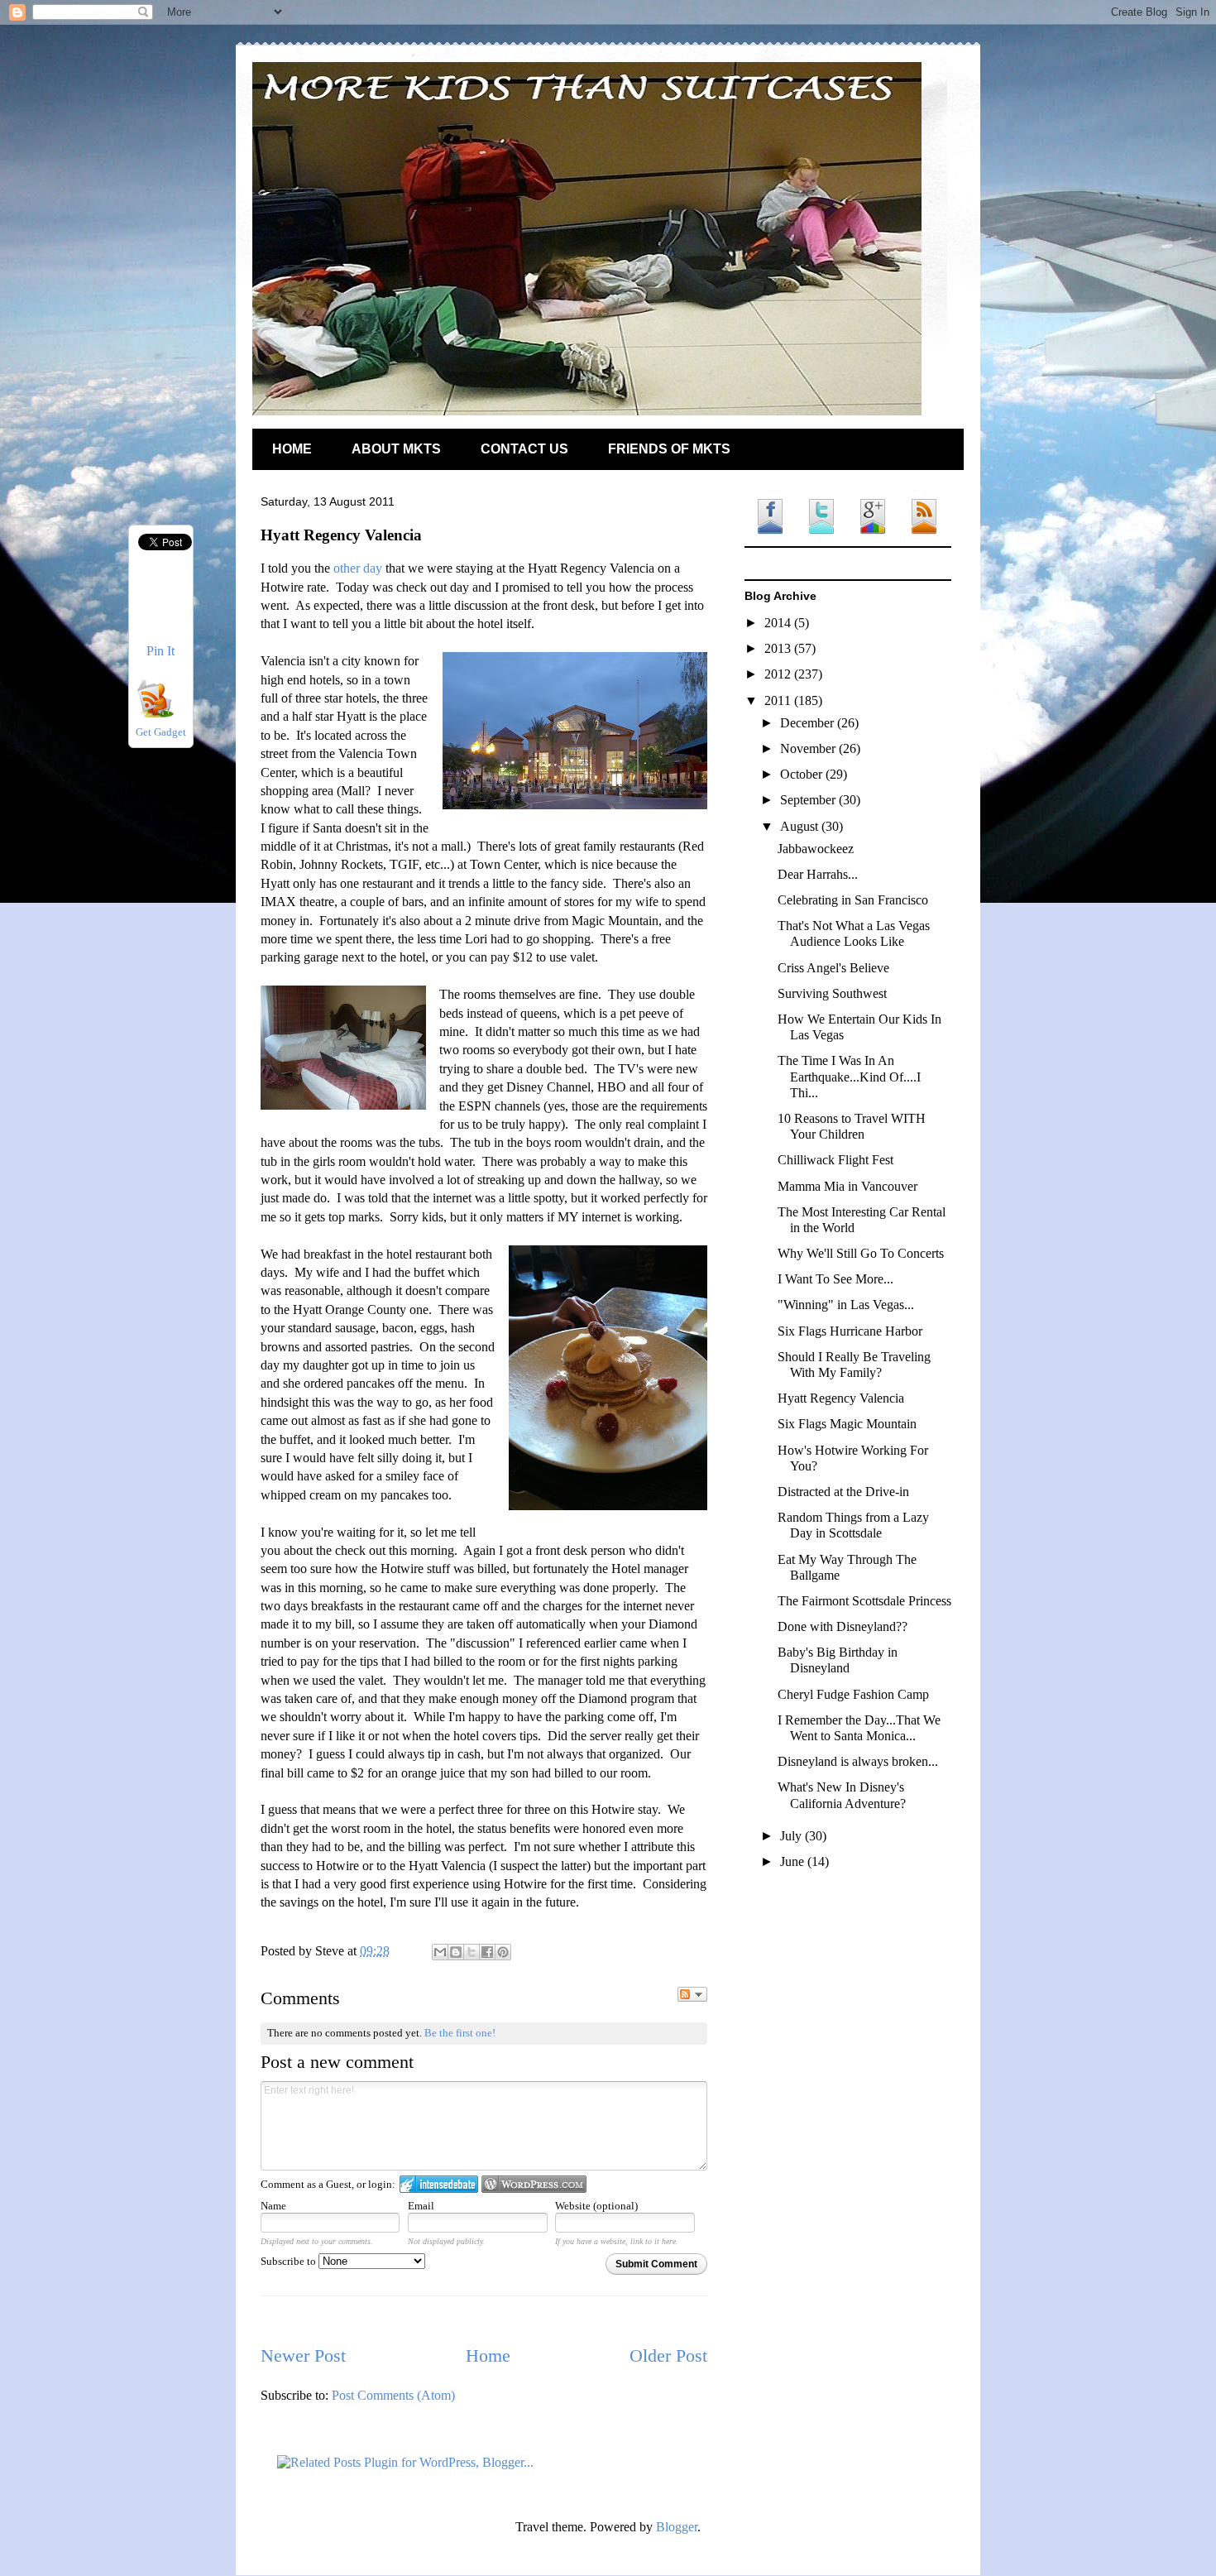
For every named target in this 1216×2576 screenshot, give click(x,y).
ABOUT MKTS (396, 449)
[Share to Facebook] (487, 1952)
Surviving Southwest (832, 993)
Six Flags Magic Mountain (847, 1424)
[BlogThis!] (456, 1952)
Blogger (677, 2527)
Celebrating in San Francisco (853, 900)
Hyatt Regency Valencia (841, 1398)
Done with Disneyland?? (843, 1626)
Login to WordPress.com (534, 2184)
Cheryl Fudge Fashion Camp (853, 1694)
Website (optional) (596, 2206)
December (809, 723)
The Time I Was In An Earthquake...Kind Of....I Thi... (849, 1076)
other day (358, 568)
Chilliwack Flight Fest (835, 1160)
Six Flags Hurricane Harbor (850, 1331)
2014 (779, 623)
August (801, 826)
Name (273, 2206)
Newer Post (303, 2355)
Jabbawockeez (816, 849)
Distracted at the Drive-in (843, 1492)
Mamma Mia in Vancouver (847, 1186)
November (809, 748)
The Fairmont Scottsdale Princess (864, 1601)
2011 (779, 700)
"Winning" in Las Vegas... (846, 1305)
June (794, 1861)
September (809, 800)
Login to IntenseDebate (439, 2184)
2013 (779, 648)
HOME (292, 449)
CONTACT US (524, 449)
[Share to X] (472, 1952)
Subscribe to (290, 2261)
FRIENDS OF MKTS (669, 449)
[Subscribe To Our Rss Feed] (155, 713)
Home (488, 2355)
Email (421, 2206)
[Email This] (440, 1952)
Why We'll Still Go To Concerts (861, 1253)
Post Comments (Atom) (393, 2395)
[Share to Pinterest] (503, 1952)
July (792, 1836)
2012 (779, 674)
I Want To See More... (835, 1279)
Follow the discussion (692, 1994)
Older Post (668, 2355)
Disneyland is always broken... (858, 1761)
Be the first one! (460, 2033)
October (803, 774)
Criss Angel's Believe (833, 968)
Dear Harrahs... (818, 874)
